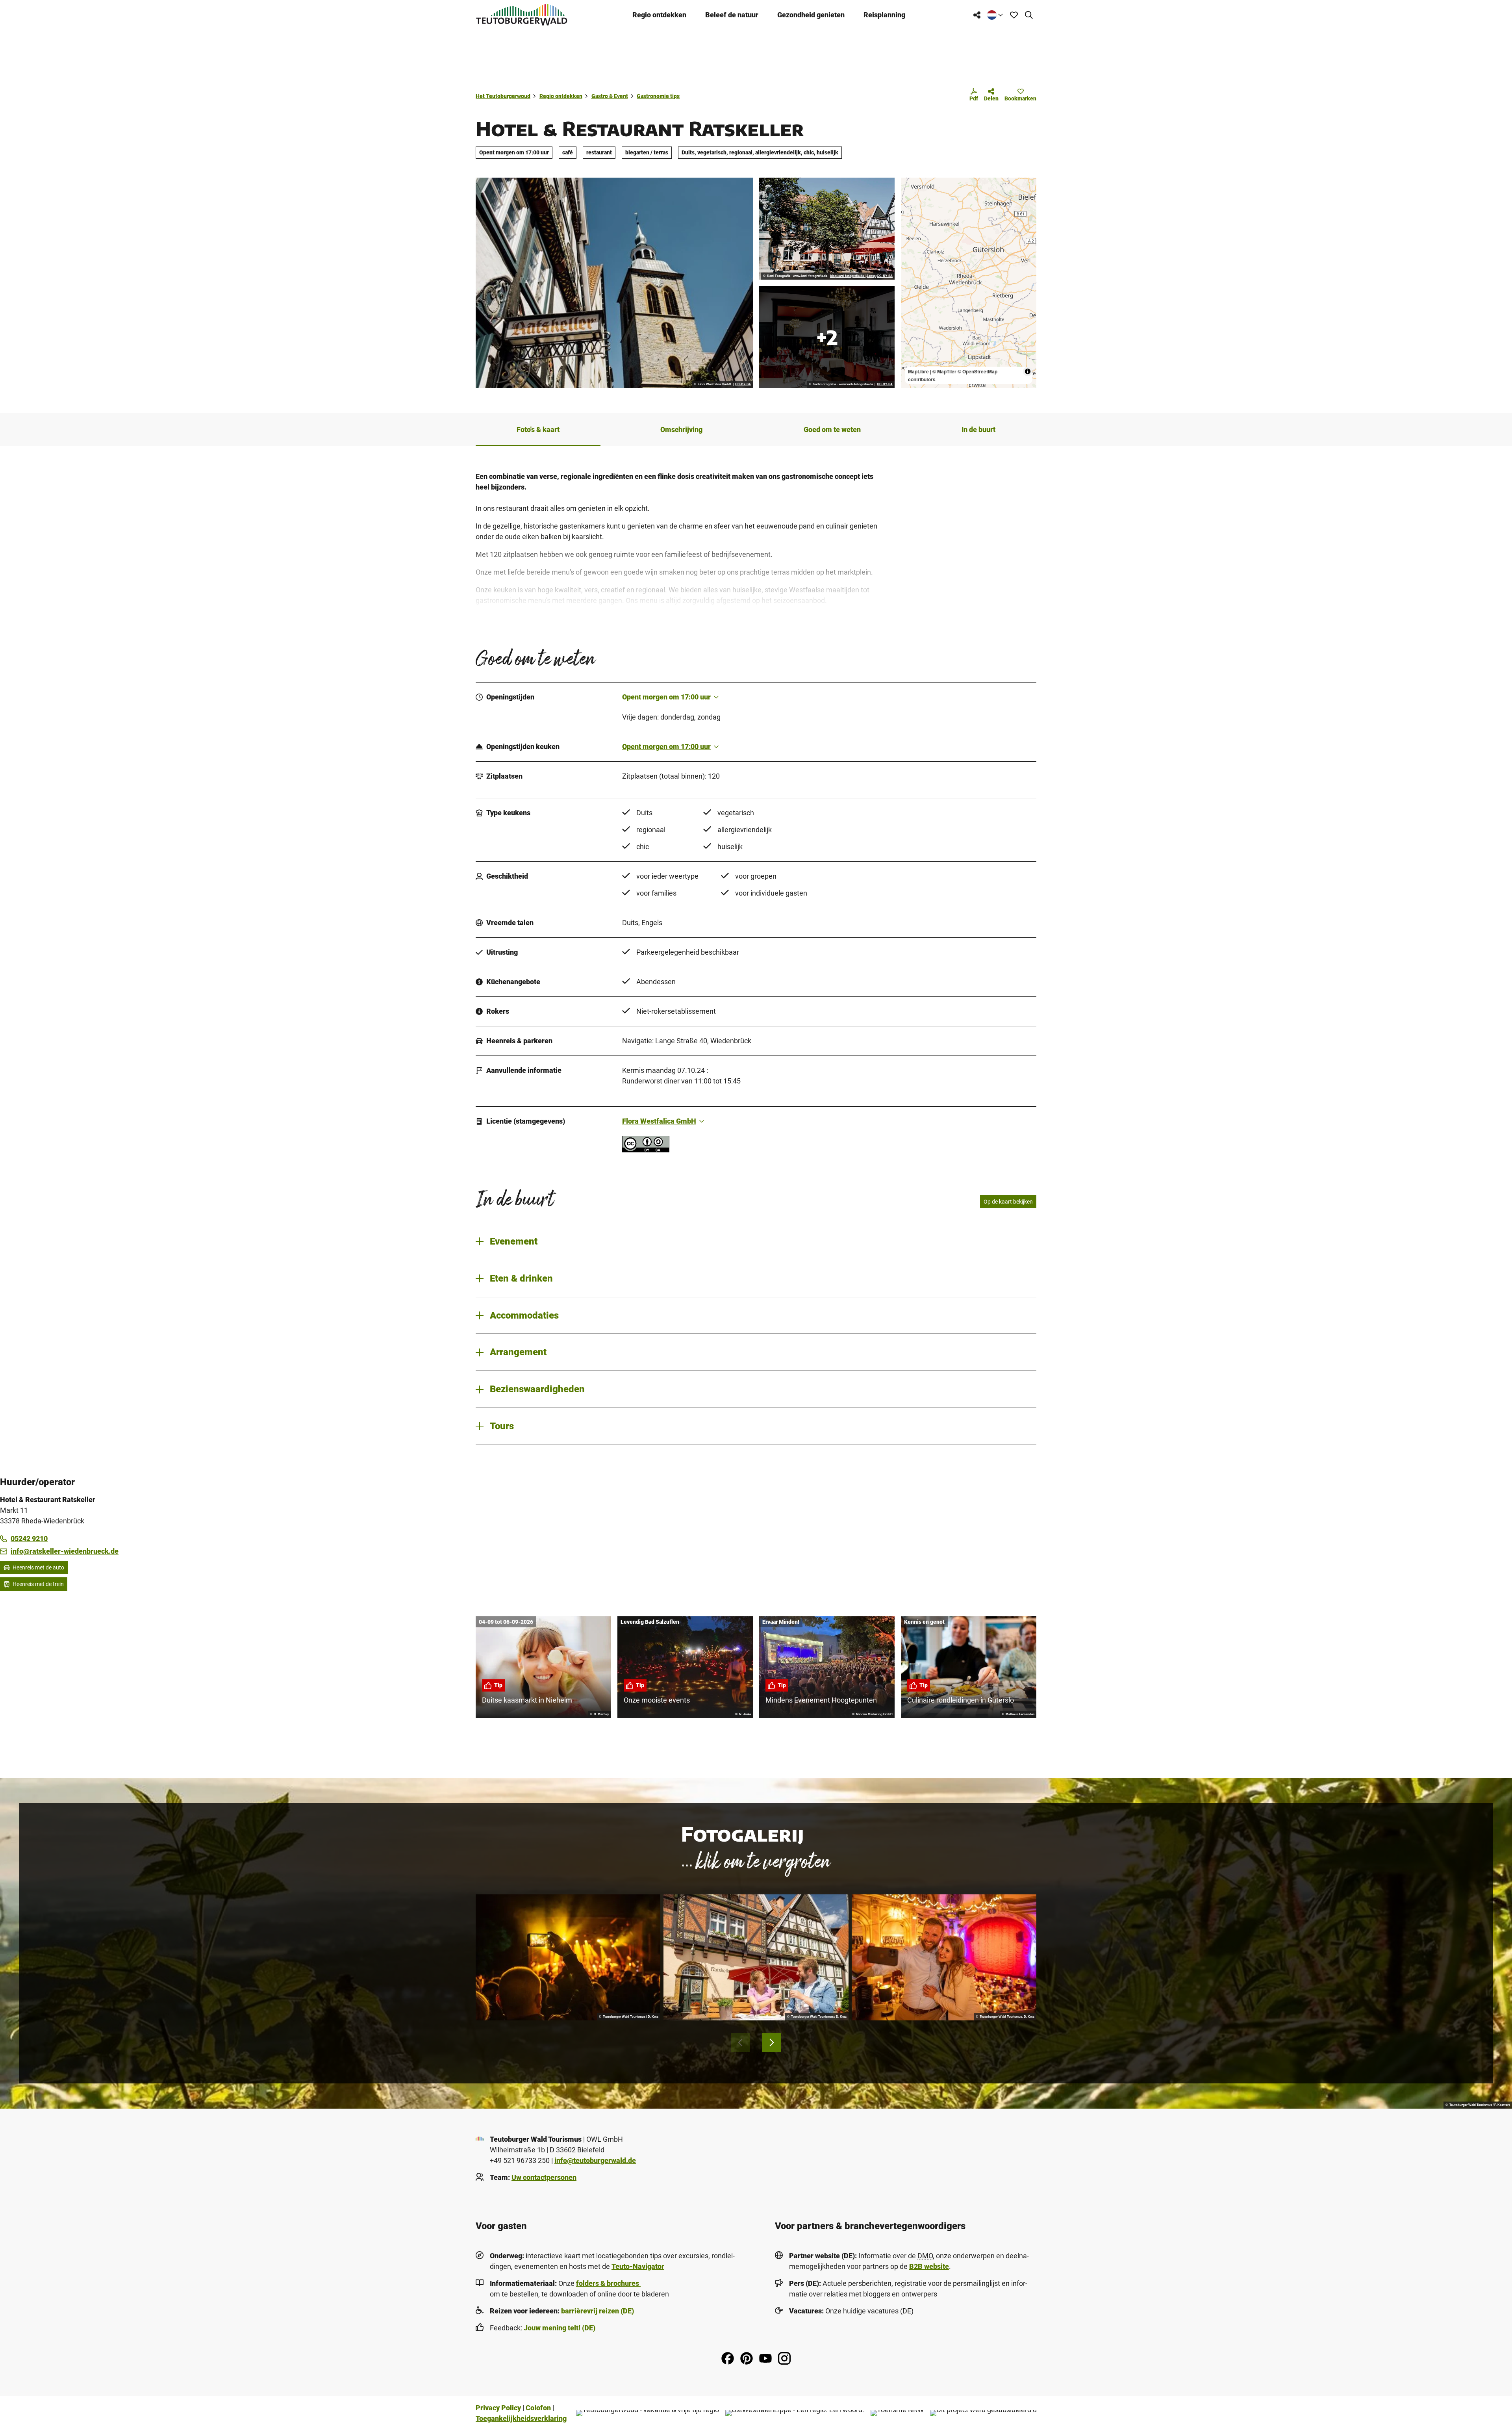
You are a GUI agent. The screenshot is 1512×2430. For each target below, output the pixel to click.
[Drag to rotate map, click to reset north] (911, 210)
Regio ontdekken (659, 15)
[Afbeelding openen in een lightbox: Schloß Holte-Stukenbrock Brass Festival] (568, 1957)
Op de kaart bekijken (1008, 1202)
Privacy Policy (498, 2408)
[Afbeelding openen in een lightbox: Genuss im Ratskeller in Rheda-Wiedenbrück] (756, 1957)
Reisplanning (884, 15)
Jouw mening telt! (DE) (560, 2328)
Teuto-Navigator (638, 2266)
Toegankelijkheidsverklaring (521, 2418)
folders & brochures (608, 2283)
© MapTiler (944, 371)
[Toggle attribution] (1028, 371)
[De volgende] (772, 2042)
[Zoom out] (911, 199)
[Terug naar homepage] (522, 15)
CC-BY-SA (743, 384)
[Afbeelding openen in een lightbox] (614, 283)
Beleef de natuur (732, 15)
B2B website (929, 2266)
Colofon (538, 2408)
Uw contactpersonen (544, 2177)
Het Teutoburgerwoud (503, 96)
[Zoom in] (911, 187)
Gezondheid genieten (811, 15)
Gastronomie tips (658, 96)
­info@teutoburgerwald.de (595, 2160)
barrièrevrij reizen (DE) (598, 2311)
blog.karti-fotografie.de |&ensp (853, 276)
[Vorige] (740, 2042)
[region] (969, 283)
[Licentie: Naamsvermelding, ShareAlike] (646, 1150)
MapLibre (918, 371)
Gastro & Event (610, 96)
